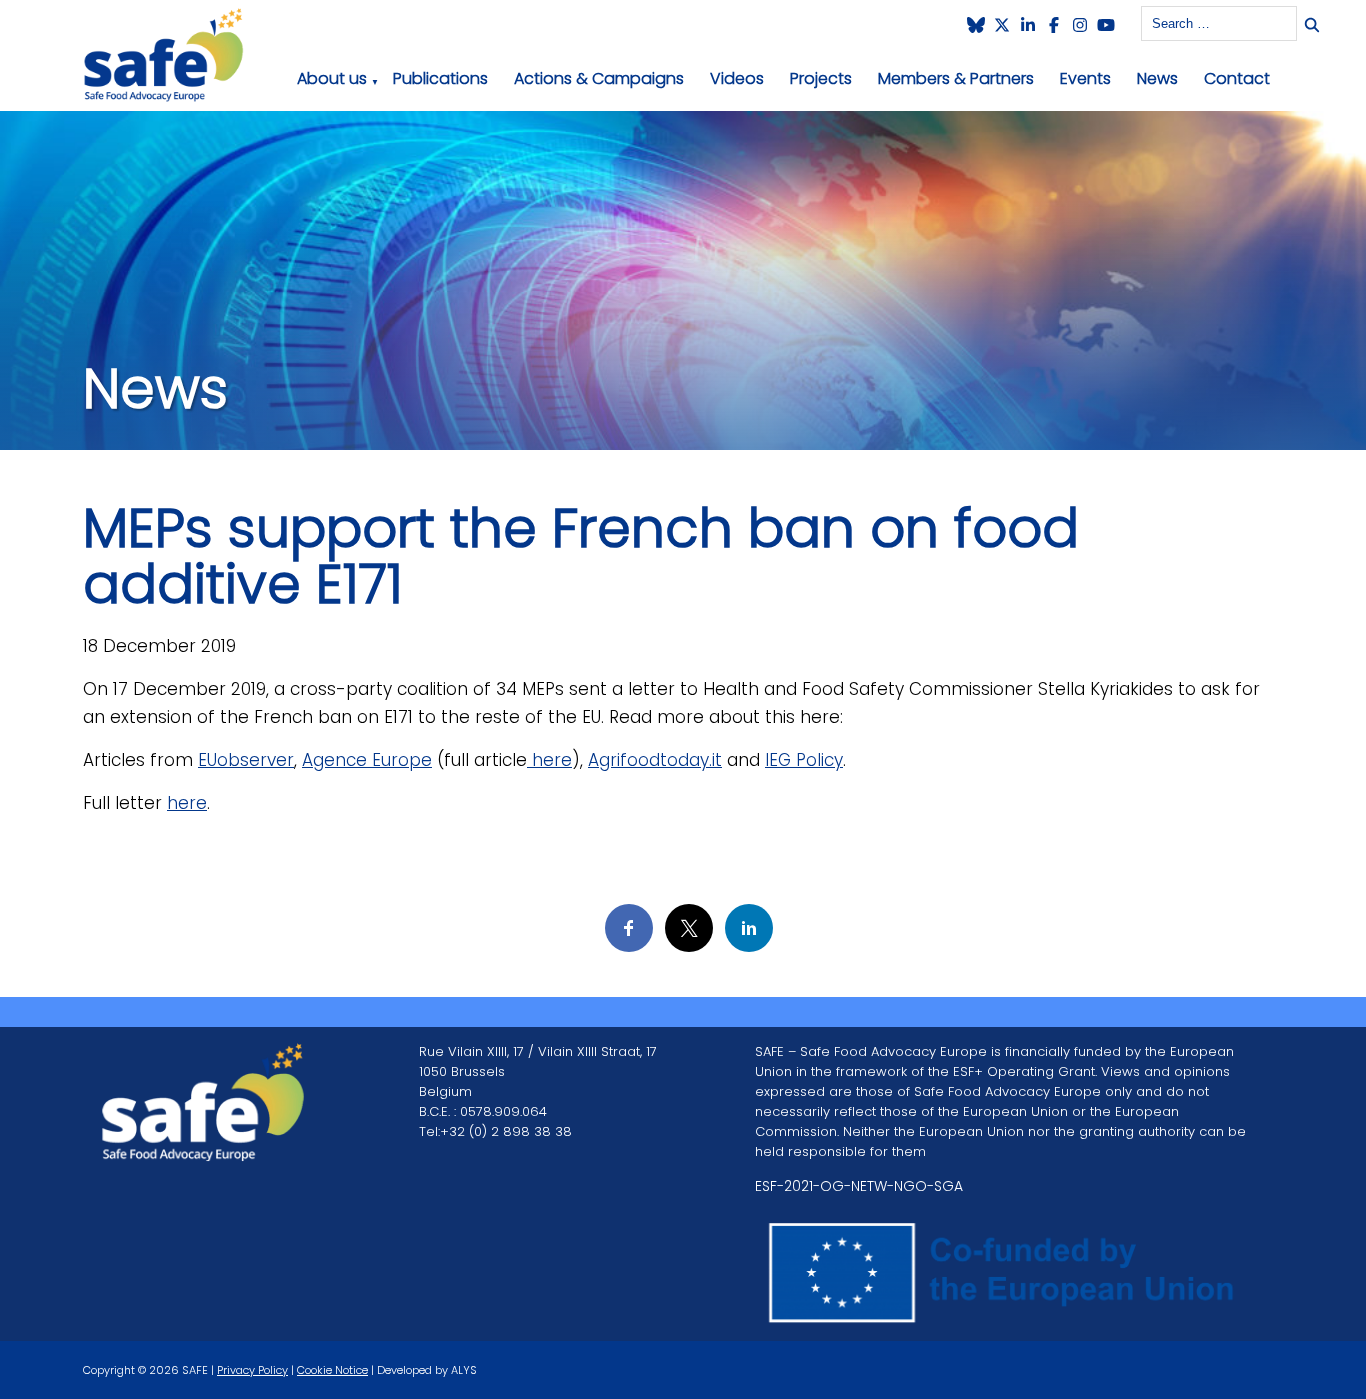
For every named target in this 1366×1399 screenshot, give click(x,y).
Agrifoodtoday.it (655, 760)
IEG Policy (804, 760)
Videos (737, 78)
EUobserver (246, 760)
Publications (440, 78)
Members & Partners (956, 78)
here (549, 760)
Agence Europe (367, 760)
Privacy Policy (252, 1370)
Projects (821, 78)
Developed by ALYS (427, 1370)
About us (332, 78)
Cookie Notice (332, 1370)
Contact (1237, 78)
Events (1085, 78)
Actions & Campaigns (599, 78)
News (1157, 78)
